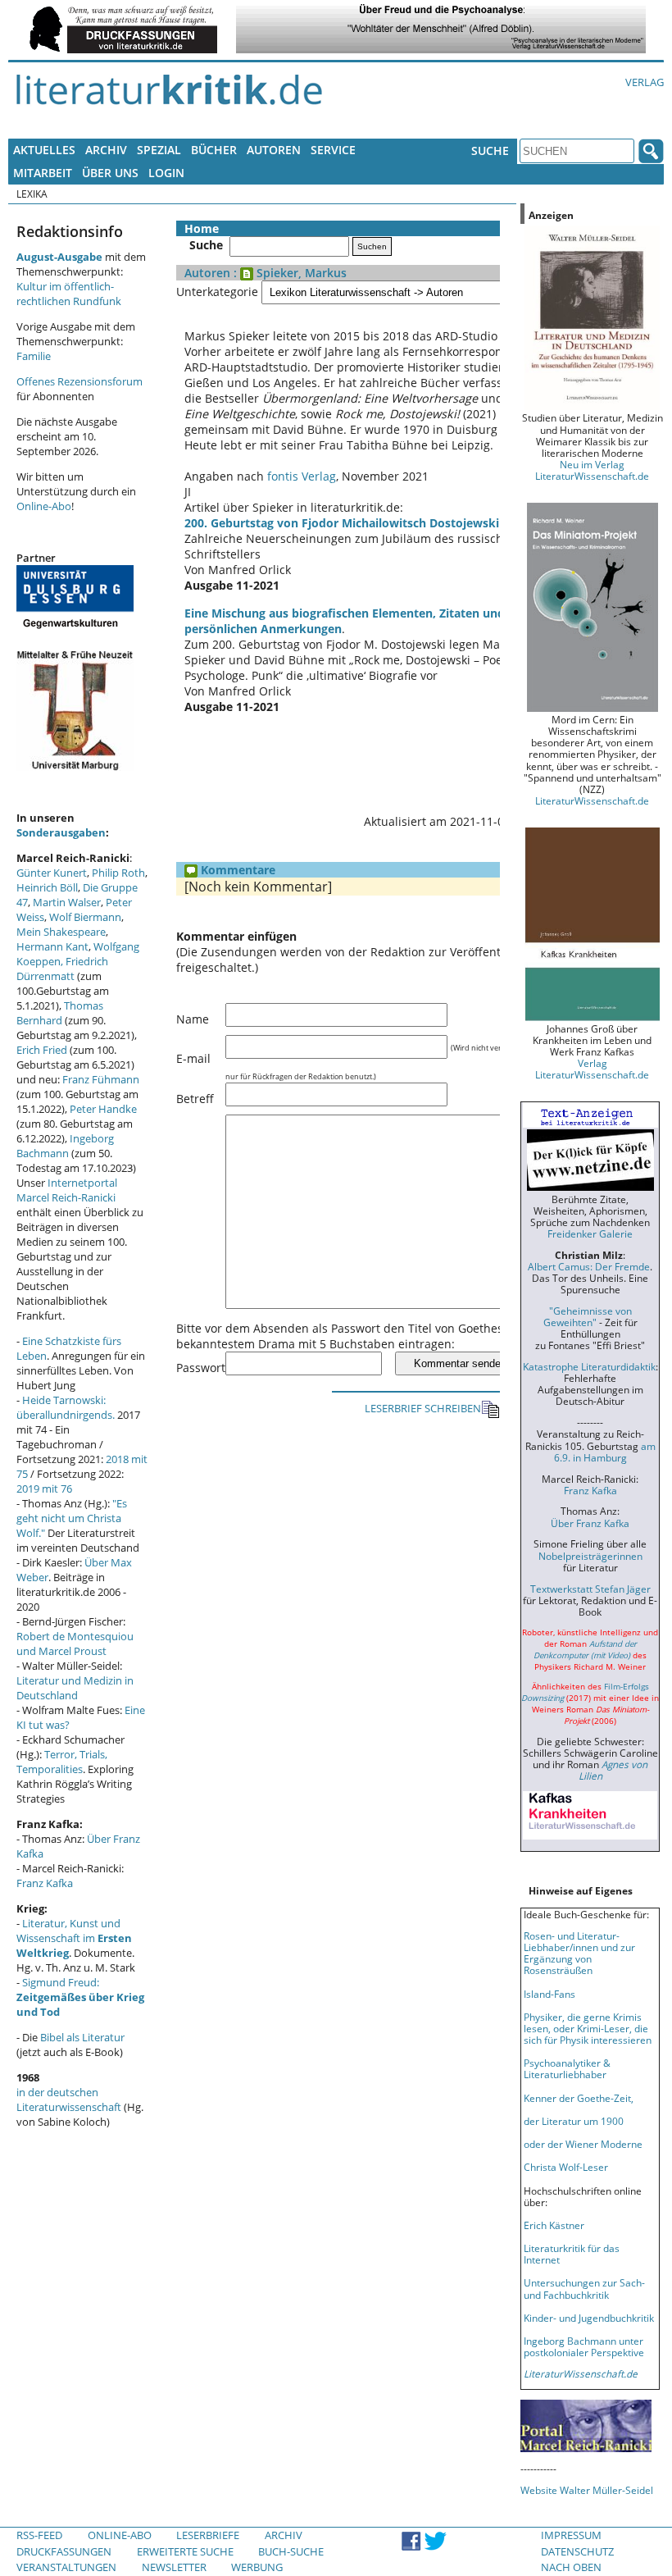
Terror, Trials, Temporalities (62, 1762)
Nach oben (571, 2567)
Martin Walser (67, 902)
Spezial (159, 150)
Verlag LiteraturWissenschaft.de (592, 1069)
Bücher (214, 150)
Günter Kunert (52, 873)
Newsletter (174, 2567)
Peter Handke (103, 1109)
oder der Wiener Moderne (583, 2144)
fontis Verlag (302, 476)
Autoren (274, 150)
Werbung (257, 2567)
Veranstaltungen (66, 2567)
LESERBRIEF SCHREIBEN (423, 1408)
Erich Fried (42, 1050)
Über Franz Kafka (590, 1523)
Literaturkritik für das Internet (572, 2254)
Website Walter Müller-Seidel (587, 2490)
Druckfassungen (64, 2551)
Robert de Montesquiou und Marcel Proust (75, 1644)
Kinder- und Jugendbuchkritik (589, 2318)
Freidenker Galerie (590, 1233)
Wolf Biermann (85, 917)
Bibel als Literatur (82, 2037)
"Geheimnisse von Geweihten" (588, 1316)
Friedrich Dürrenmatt (62, 969)
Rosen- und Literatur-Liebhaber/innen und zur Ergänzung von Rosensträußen (579, 1953)
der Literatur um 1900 (574, 2121)
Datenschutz (577, 2551)
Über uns (110, 173)
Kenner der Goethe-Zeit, (579, 2098)
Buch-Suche (291, 2551)
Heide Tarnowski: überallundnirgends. (66, 1407)
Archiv (106, 150)
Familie (34, 356)
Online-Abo (44, 506)
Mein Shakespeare (61, 932)
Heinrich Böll (47, 887)
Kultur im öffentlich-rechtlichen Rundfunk (69, 294)
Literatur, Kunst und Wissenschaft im (74, 1938)
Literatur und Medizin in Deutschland (75, 1688)
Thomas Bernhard (60, 1013)
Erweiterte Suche (185, 2551)
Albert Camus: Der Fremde (589, 1266)
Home (202, 228)
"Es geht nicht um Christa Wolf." (72, 1518)
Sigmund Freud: (80, 1997)
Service (333, 150)
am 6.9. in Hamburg (605, 1452)
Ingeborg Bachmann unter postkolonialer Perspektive (584, 2346)
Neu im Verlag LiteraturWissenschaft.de (592, 470)
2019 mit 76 (44, 1489)
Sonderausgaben (61, 832)
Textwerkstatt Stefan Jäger (590, 1589)
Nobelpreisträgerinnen (590, 1556)
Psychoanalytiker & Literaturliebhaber (567, 2068)
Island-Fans (549, 1994)
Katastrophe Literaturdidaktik (589, 1366)
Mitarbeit (43, 173)
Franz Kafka (45, 1883)
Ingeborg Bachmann (65, 1146)
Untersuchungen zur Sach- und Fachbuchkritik (584, 2288)
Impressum (571, 2535)
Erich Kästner (554, 2225)
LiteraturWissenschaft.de (592, 800)
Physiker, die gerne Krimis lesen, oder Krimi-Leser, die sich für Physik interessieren (588, 2028)
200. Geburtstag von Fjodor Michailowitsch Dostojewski (342, 523)
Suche (490, 150)
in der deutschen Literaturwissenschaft (69, 2100)
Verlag (645, 82)
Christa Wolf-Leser (566, 2167)
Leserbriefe (208, 2535)
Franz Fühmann (101, 1079)
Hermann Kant (52, 946)
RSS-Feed (39, 2535)
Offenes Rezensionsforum (79, 381)
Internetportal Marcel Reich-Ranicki (67, 1190)
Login (166, 173)
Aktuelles (44, 150)
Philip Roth (118, 873)
